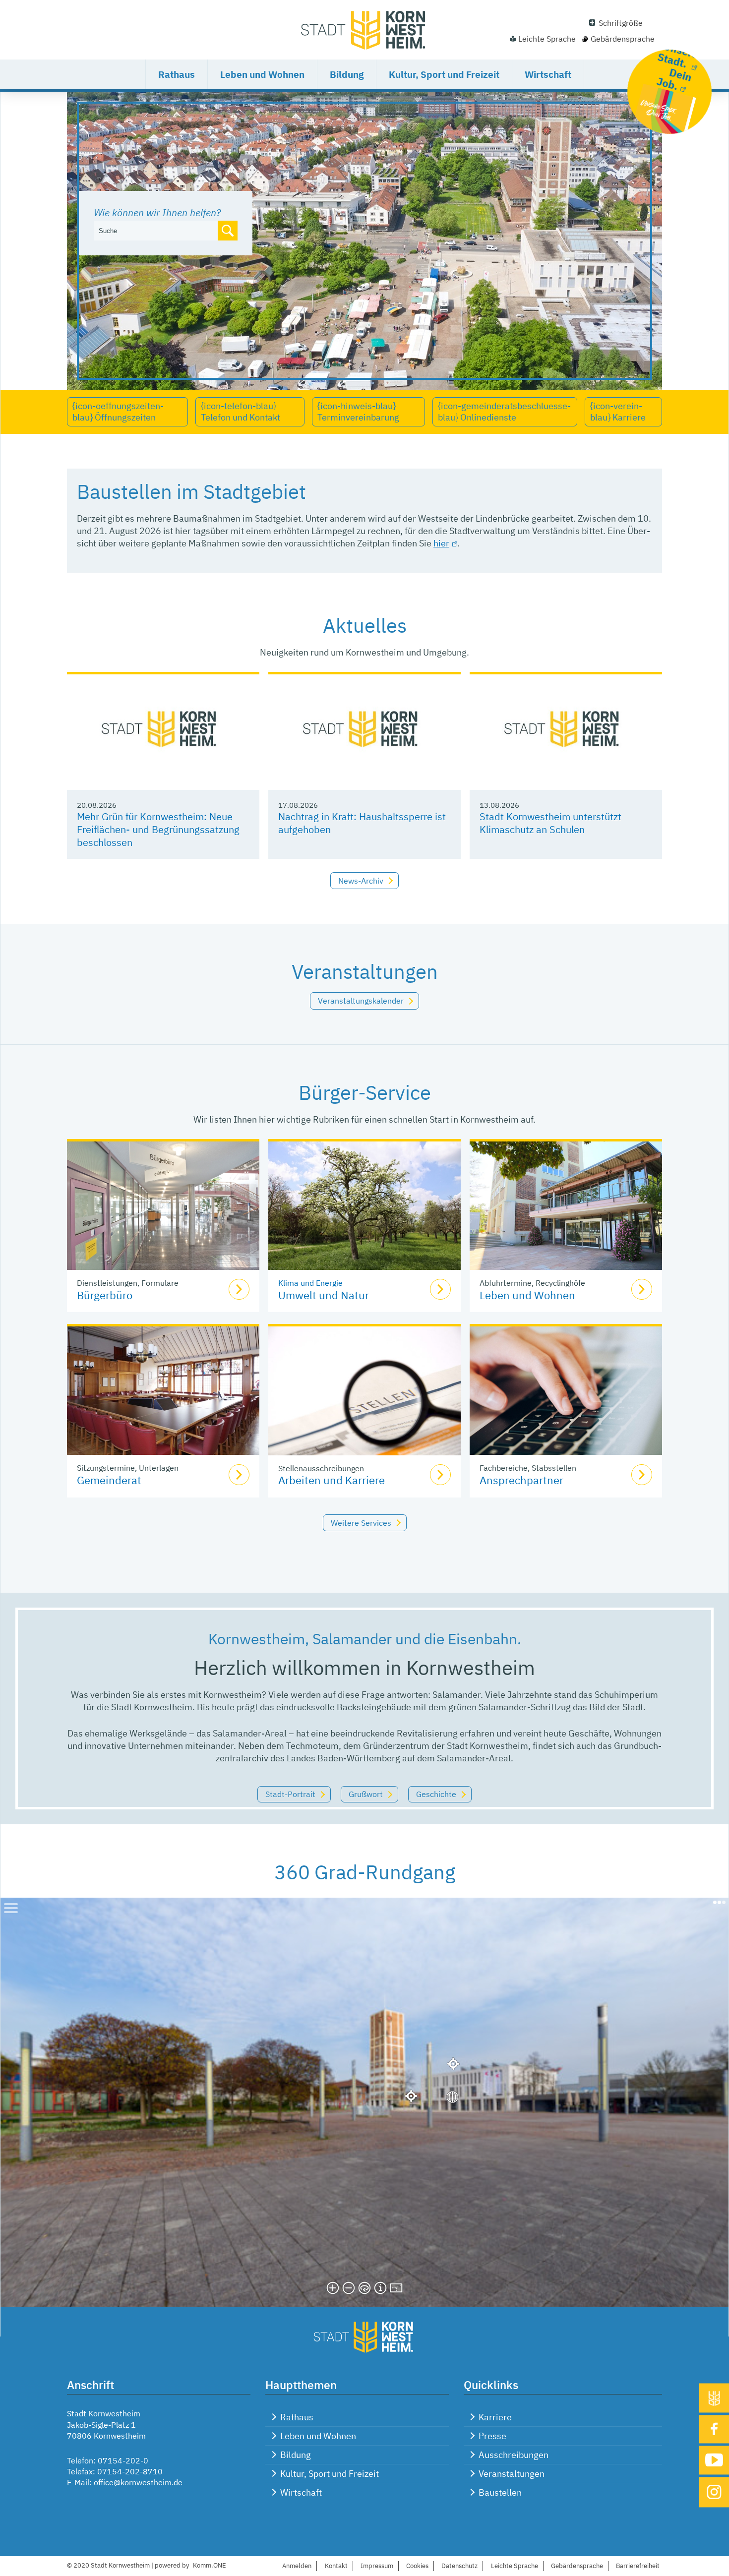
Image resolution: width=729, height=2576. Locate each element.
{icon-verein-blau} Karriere (618, 412)
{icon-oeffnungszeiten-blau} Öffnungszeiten (118, 412)
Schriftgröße (621, 23)
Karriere (495, 2417)
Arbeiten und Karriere (332, 1480)
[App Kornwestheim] (714, 2398)
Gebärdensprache (623, 39)
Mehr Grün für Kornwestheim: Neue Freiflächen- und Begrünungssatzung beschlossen (158, 829)
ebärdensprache (577, 2566)
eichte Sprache (515, 2566)
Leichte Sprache (547, 39)
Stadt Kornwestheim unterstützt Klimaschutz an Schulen (550, 823)
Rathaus (177, 74)
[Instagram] (714, 2492)
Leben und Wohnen (262, 74)
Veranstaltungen (512, 2474)
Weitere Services (361, 1523)
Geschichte (436, 1794)
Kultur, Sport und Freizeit (444, 74)
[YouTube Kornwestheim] (714, 2460)
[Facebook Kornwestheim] (714, 2429)
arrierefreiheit (638, 2566)
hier (441, 543)
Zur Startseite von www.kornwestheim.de (364, 30)
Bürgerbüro (105, 1295)
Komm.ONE (210, 2565)
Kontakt (336, 2566)
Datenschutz (459, 2566)
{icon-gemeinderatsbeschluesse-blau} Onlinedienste (504, 412)
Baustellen (500, 2492)
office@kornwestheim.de (138, 2482)
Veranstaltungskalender (361, 1001)
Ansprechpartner (521, 1480)
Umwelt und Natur (324, 1295)
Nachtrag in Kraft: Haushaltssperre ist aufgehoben (362, 823)
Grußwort (366, 1794)
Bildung (347, 74)
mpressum (377, 2566)
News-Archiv (361, 881)
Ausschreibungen (514, 2455)
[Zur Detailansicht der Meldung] (163, 732)
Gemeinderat (109, 1480)
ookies (417, 2566)
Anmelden (297, 2566)
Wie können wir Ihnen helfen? (157, 212)
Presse (492, 2436)
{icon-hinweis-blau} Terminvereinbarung (358, 412)
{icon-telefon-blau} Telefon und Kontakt (241, 412)
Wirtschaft (548, 74)
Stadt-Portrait (290, 1794)
